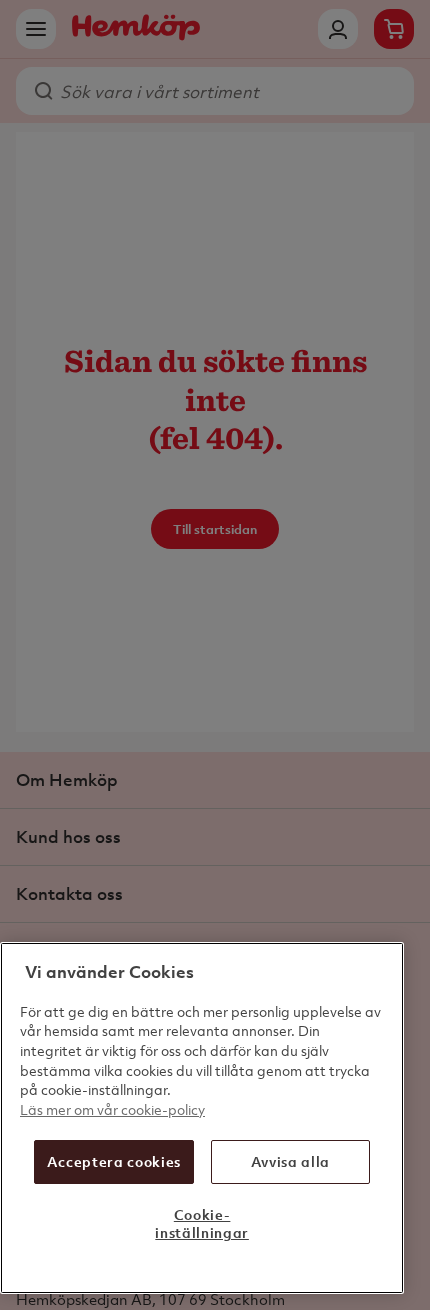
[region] (202, 1118)
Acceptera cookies (114, 1161)
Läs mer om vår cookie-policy (112, 1109)
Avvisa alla (290, 1161)
